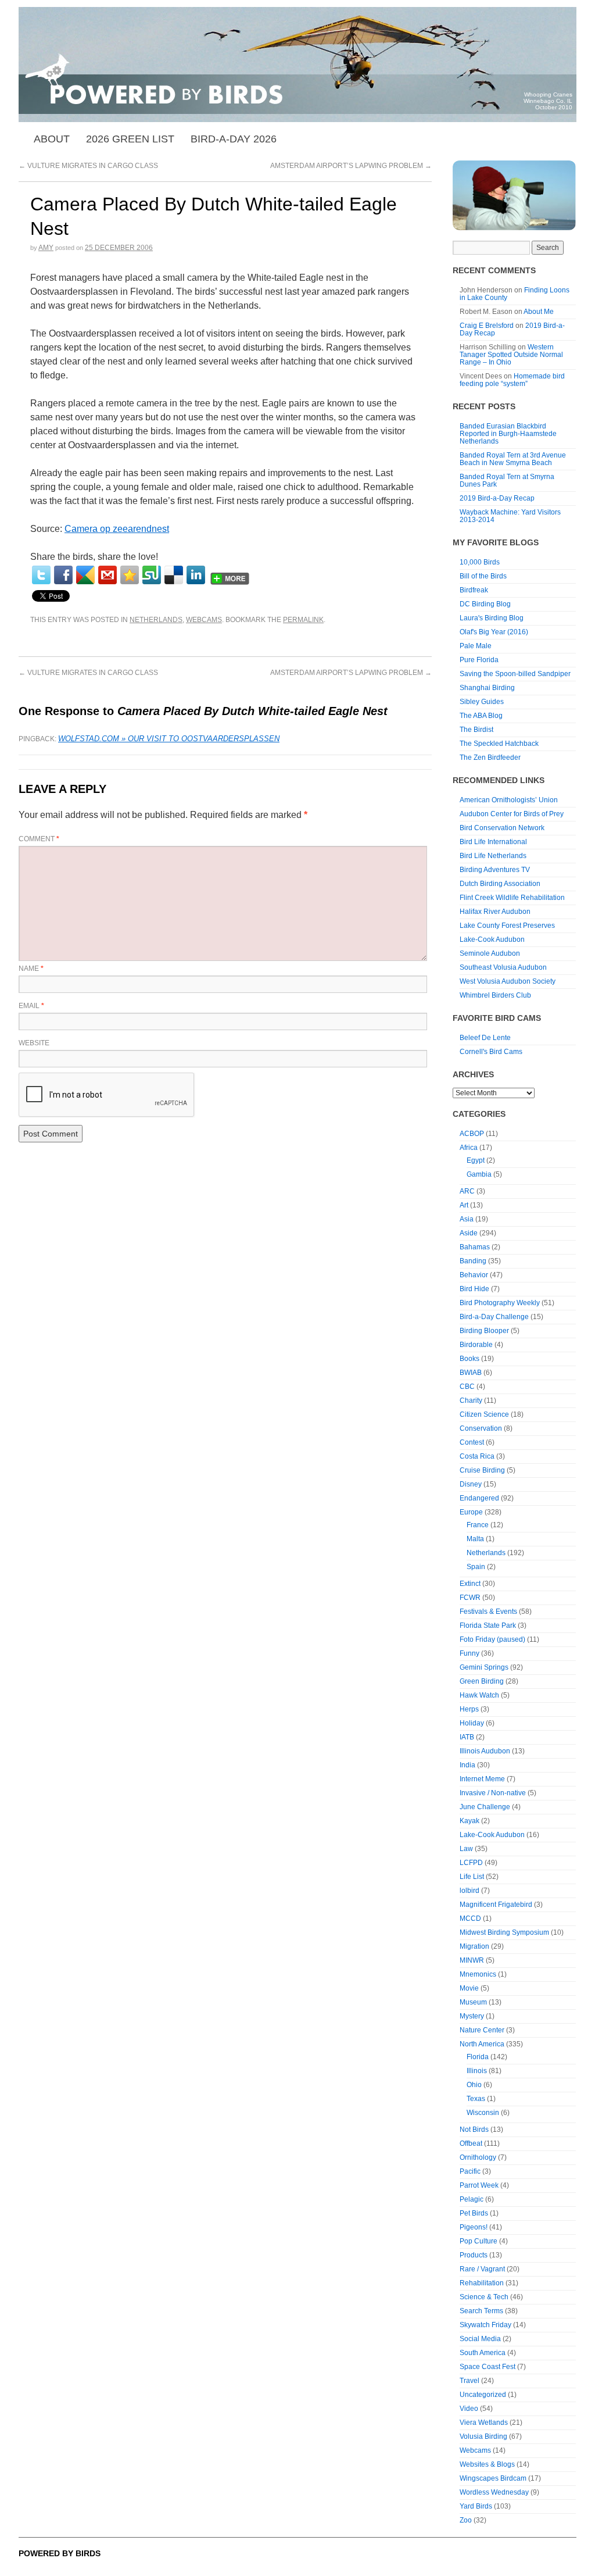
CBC (467, 1387)
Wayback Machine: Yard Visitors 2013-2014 (510, 516)
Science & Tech (484, 2297)
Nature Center (482, 2030)
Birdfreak (474, 590)
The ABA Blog (481, 716)
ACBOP (472, 1134)
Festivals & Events (488, 1612)
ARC (467, 1191)
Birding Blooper (484, 1331)
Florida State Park (488, 1625)
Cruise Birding (482, 1470)
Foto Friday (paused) (492, 1639)
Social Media (480, 2339)
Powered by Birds (60, 2553)
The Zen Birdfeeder (490, 758)
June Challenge (485, 1807)
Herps (469, 1709)
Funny (469, 1653)
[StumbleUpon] (152, 575)
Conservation (481, 1428)
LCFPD (471, 1863)
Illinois (477, 2071)
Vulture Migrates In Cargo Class (88, 166)
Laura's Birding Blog (492, 618)
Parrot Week (479, 2185)
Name (31, 969)
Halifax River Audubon (495, 912)
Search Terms (481, 2311)
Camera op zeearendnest (117, 529)
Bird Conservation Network (502, 828)
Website (34, 1043)
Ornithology (478, 2157)
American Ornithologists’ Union (509, 800)
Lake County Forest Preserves (507, 926)
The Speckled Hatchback (499, 744)
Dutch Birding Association (500, 884)
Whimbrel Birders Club (495, 995)
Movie (469, 1988)
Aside (469, 1233)
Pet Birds (474, 2213)
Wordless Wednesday (494, 2492)
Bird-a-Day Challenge (494, 1317)
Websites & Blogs (487, 2464)
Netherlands (156, 620)
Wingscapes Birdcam (493, 2478)
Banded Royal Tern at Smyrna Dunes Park (507, 480)
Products (474, 2255)
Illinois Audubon (485, 1751)
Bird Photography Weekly (500, 1303)
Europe (471, 1512)
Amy (46, 248)
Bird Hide (474, 1289)
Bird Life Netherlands (493, 856)
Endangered (479, 1498)
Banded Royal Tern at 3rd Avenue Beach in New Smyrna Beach (513, 459)
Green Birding (482, 1681)
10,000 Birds (480, 562)
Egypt (476, 1160)
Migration (474, 1946)
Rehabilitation (482, 2283)
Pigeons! (474, 2227)
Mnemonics (478, 1974)
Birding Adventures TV (495, 870)
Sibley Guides (482, 702)
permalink (303, 620)
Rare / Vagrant (482, 2269)
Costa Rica (477, 1456)
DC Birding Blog (485, 604)
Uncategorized (483, 2395)
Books (469, 1359)
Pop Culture (478, 2241)
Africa (469, 1148)
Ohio (474, 2085)
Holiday (472, 1723)
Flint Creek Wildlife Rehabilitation (512, 898)
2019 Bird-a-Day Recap (497, 498)
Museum (473, 2002)
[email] (107, 575)
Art (464, 1205)
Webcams (204, 620)
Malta (475, 1539)
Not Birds (474, 2130)
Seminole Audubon (490, 953)
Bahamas (475, 1247)
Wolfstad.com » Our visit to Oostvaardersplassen (169, 739)
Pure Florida (479, 660)
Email (31, 1006)
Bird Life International (493, 842)
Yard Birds (476, 2506)
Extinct (470, 1584)
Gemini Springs (484, 1667)
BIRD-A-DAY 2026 (234, 139)
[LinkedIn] (196, 575)
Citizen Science (484, 1414)
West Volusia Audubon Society (508, 981)
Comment (39, 839)
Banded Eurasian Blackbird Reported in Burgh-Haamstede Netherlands (508, 434)
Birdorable (476, 1345)
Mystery (472, 2016)
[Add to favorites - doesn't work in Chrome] (130, 575)
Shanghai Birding (487, 688)
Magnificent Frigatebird (496, 1905)
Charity (471, 1400)
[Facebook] (63, 575)
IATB (467, 1737)
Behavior (474, 1275)
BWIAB (471, 1373)
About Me (539, 312)
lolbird (469, 1891)
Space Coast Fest (488, 2367)
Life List (472, 1877)
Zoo (466, 2520)
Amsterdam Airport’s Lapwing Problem (351, 166)
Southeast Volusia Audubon (503, 967)
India (467, 1765)
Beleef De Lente (485, 1038)
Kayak (469, 1821)
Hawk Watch (479, 1695)
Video (469, 2409)
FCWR (470, 1598)
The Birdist (476, 730)
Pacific (470, 2171)
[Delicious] (174, 575)
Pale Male (476, 646)
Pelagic (472, 2199)
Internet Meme (482, 1779)
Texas (476, 2099)
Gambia (479, 1174)
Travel (469, 2381)
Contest (472, 1442)
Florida (478, 2057)
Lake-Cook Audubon (492, 939)
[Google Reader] (85, 575)
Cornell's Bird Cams (491, 1052)
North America (482, 2044)
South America (483, 2353)
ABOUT (52, 139)
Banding (473, 1261)
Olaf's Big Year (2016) (494, 632)
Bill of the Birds (483, 576)
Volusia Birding (483, 2436)
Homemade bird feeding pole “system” (512, 380)
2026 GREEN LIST (130, 139)
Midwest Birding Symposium (504, 1932)
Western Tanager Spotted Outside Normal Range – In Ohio (511, 355)
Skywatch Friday (485, 2325)
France (478, 1525)
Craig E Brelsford (487, 326)
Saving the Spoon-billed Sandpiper (515, 674)
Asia (467, 1219)
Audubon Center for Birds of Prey (512, 814)
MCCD (470, 1918)
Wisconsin (483, 2113)
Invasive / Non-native (493, 1793)
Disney (471, 1484)
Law (466, 1849)
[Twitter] (41, 575)
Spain (476, 1567)
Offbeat (471, 2143)
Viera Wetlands (484, 2423)
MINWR (472, 1960)
